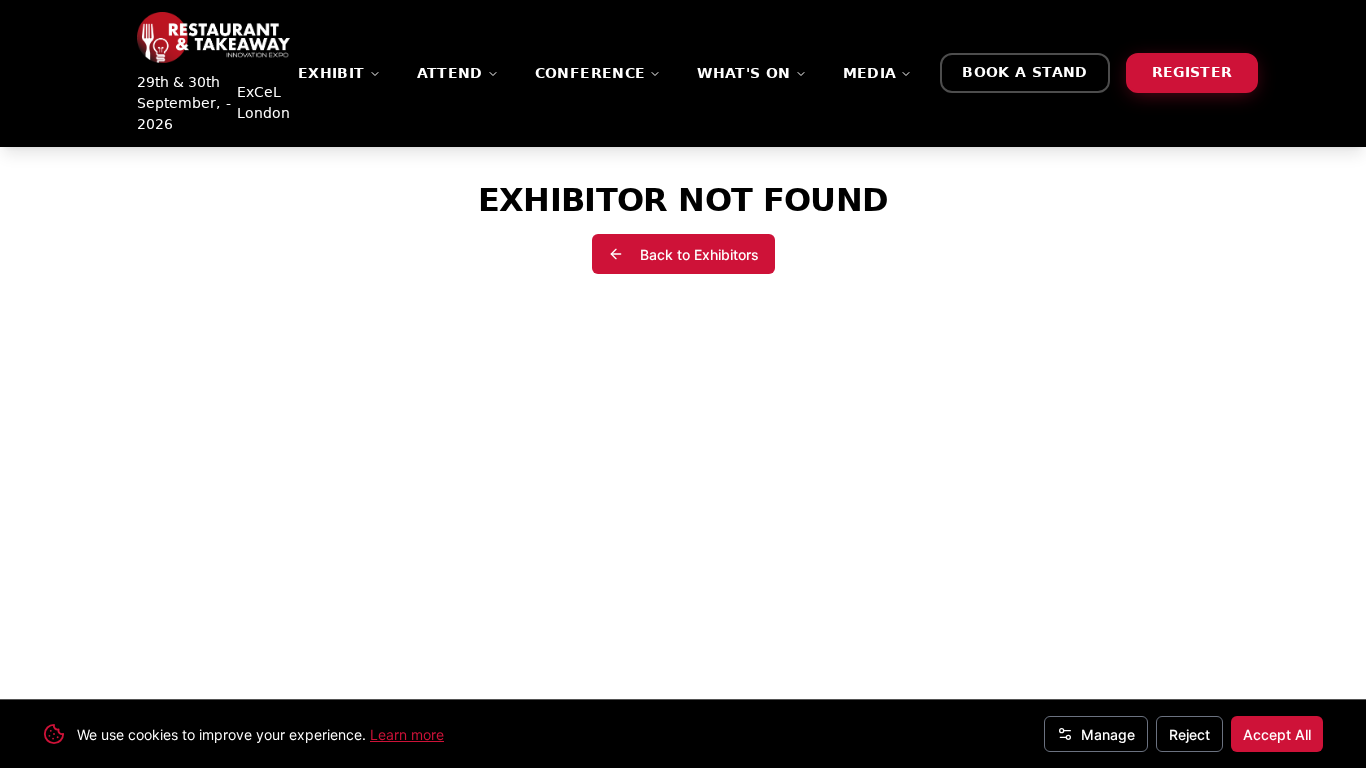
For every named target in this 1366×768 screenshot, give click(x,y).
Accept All (1277, 734)
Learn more (407, 734)
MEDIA (870, 72)
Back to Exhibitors (699, 254)
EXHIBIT (331, 72)
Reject (1189, 734)
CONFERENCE (590, 72)
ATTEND (450, 72)
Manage (1108, 734)
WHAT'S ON (743, 72)
